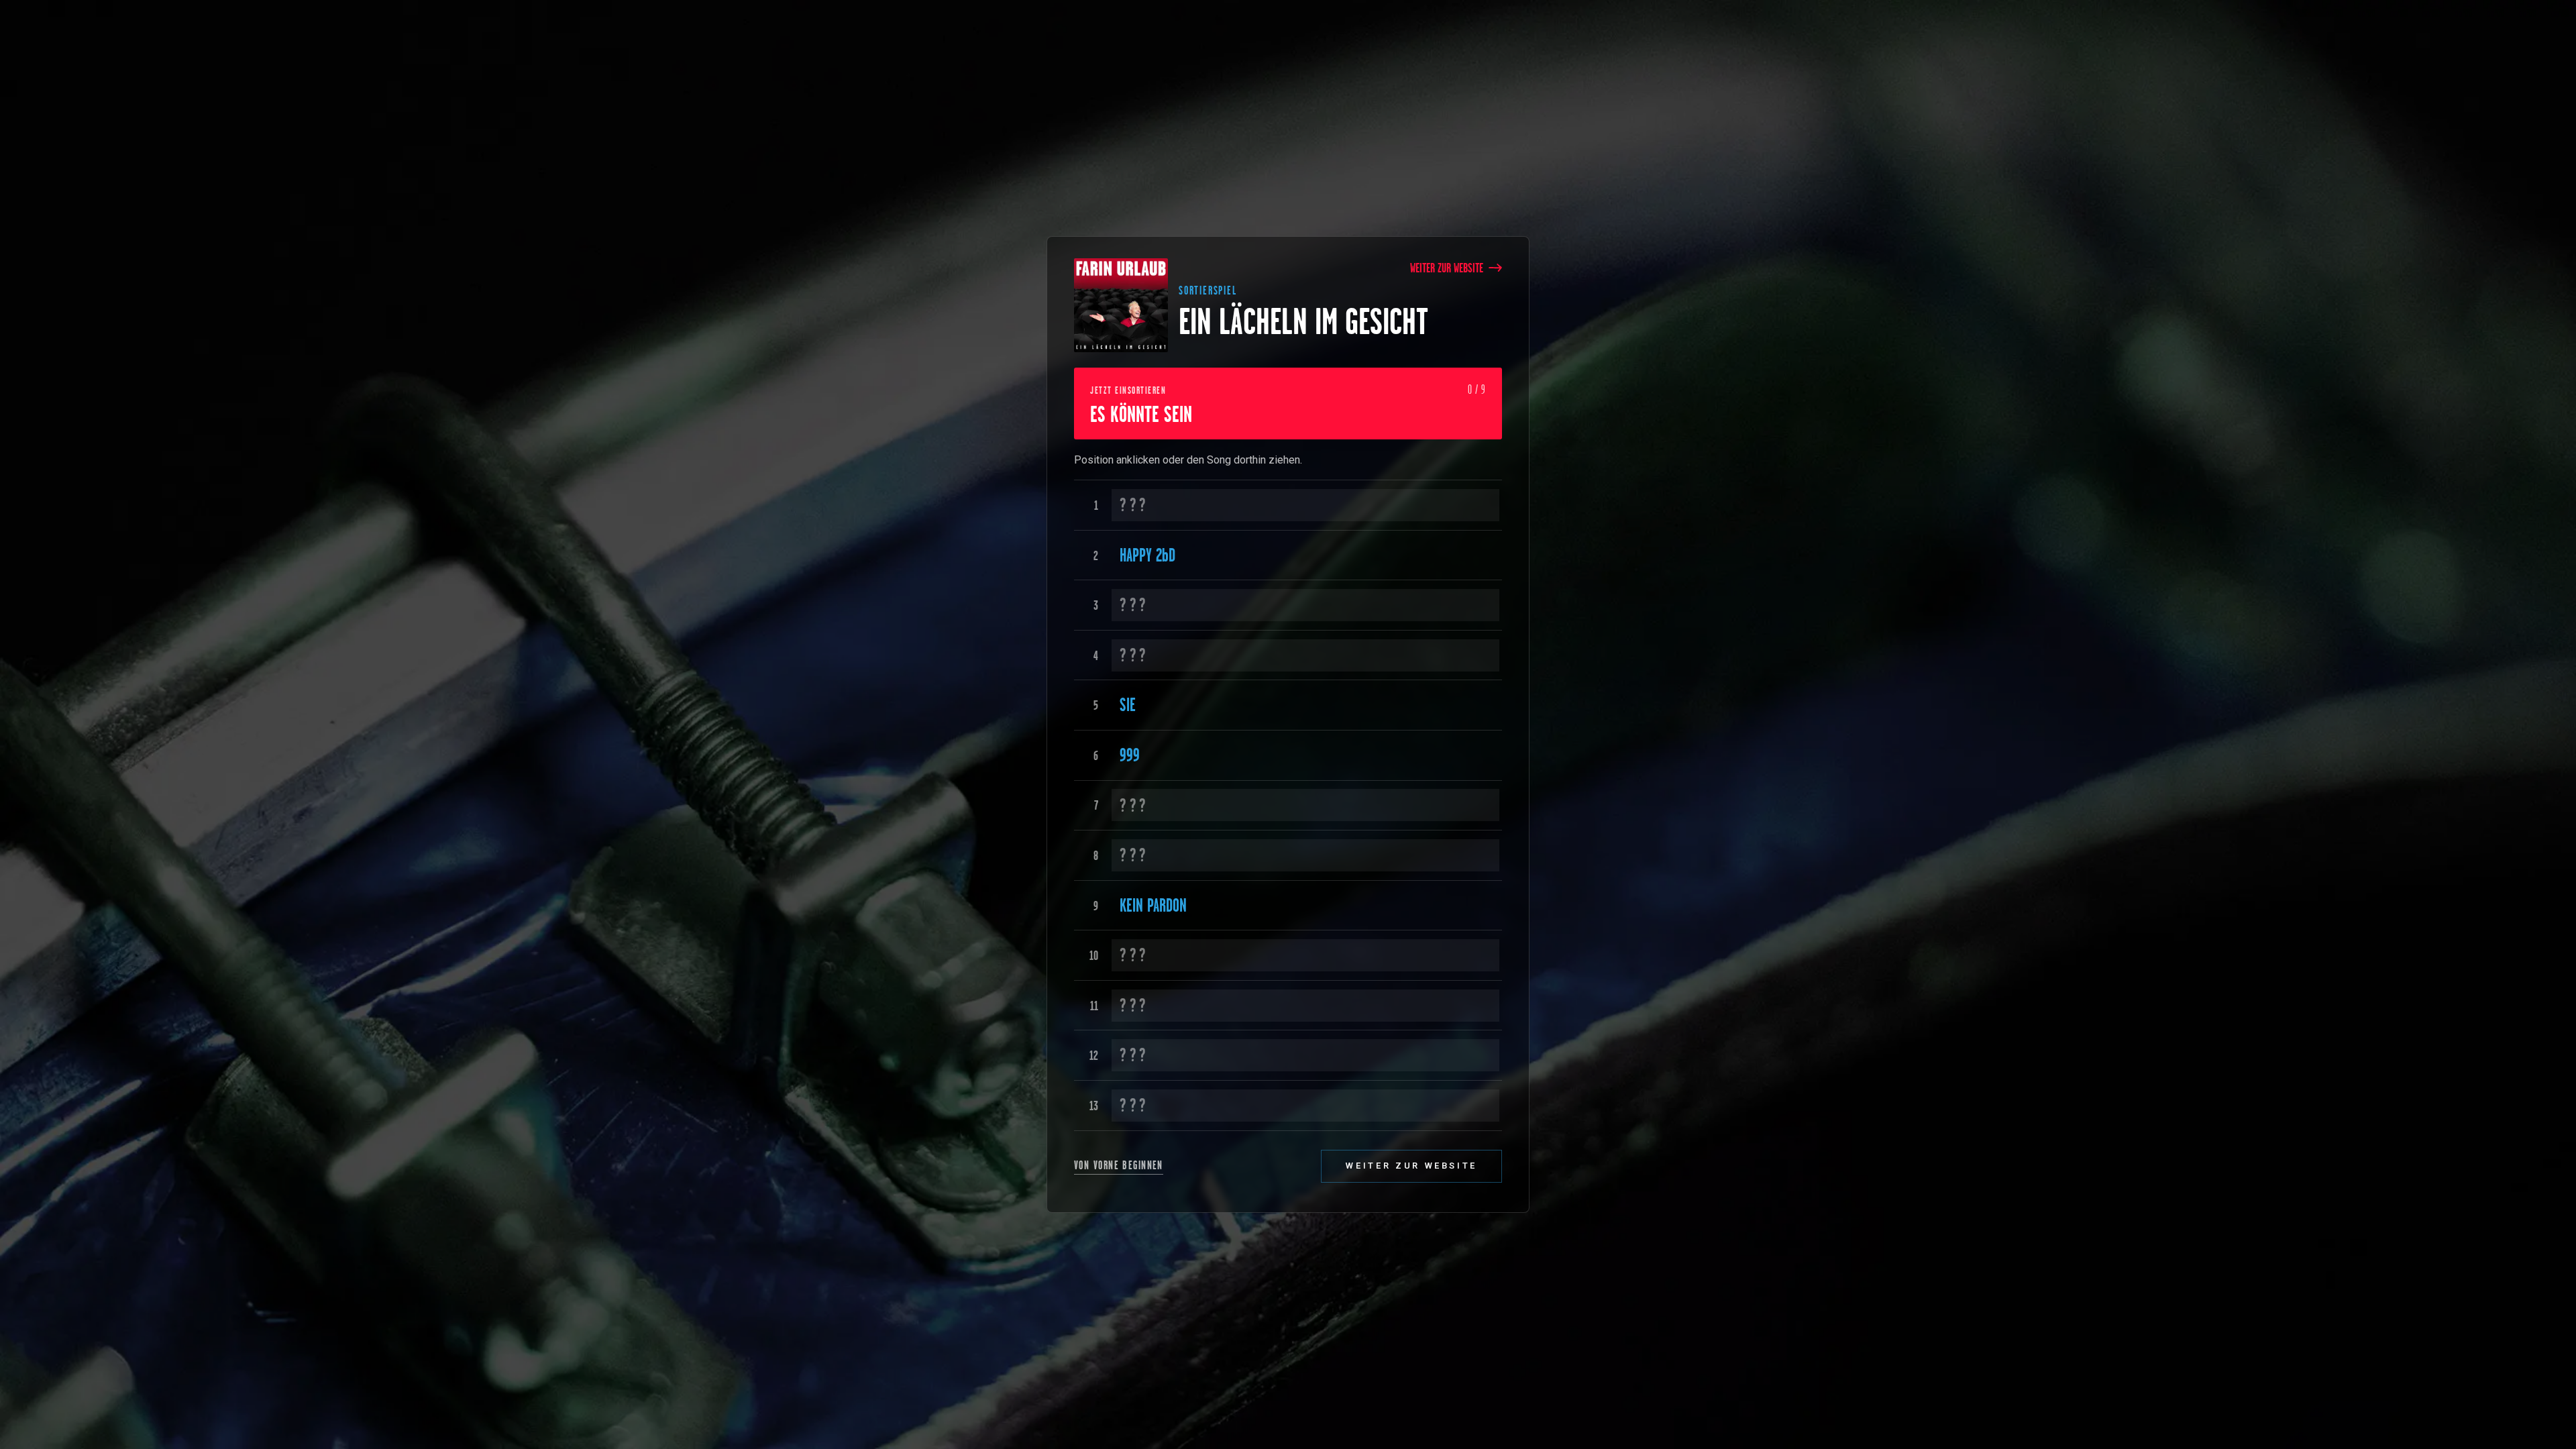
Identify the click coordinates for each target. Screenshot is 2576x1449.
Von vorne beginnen (1119, 1165)
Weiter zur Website (1447, 268)
